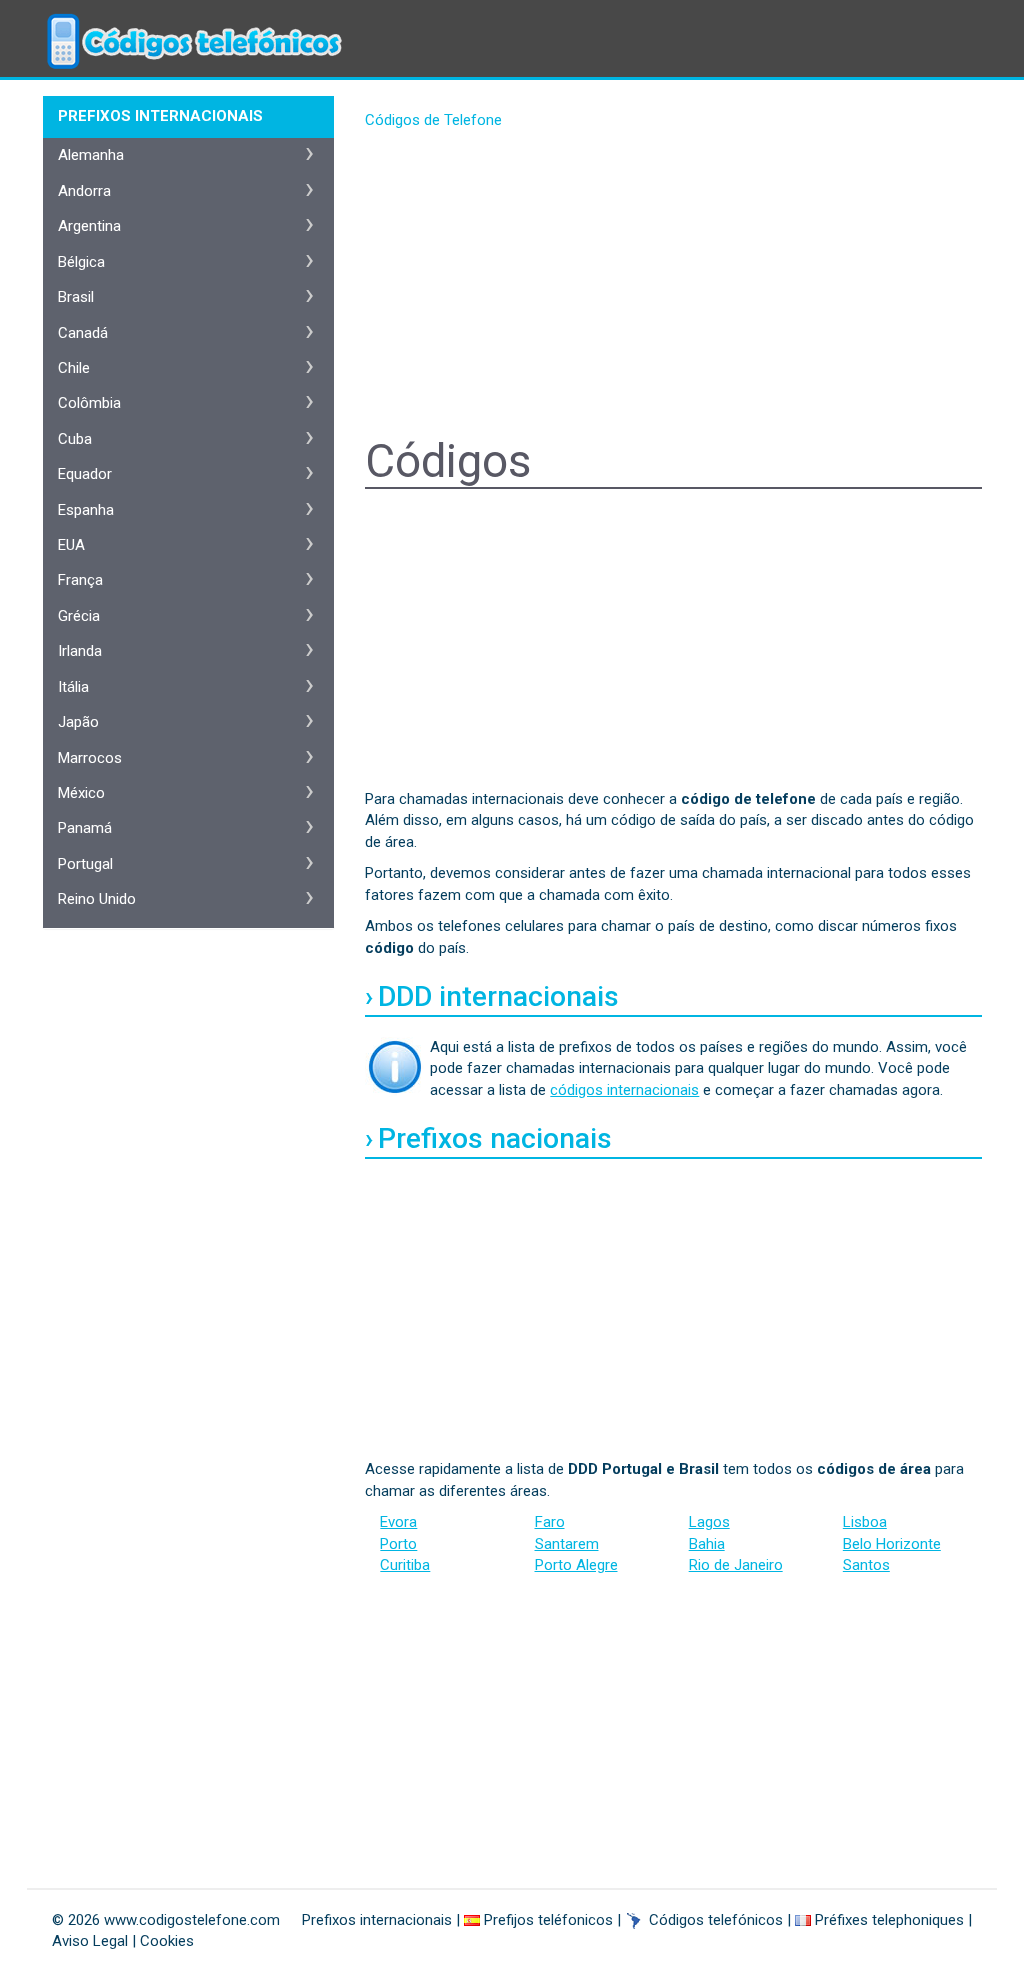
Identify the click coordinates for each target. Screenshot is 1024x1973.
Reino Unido (97, 899)
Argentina (89, 226)
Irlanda (80, 651)
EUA (71, 545)
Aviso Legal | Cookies (123, 1941)
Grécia (79, 616)
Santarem (567, 1544)
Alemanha (91, 155)
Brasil (76, 297)
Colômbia (89, 403)
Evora (398, 1522)
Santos (866, 1565)
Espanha (86, 510)
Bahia (707, 1544)
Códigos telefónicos (716, 1920)
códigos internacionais (624, 1090)
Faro (550, 1522)
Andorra (84, 191)
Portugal (85, 864)
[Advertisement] (673, 286)
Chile (74, 368)
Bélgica (81, 262)
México (81, 793)
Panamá (85, 828)
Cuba (75, 439)
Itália (73, 687)
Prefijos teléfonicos (548, 1920)
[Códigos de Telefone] (192, 25)
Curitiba (405, 1565)
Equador (85, 474)
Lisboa (865, 1522)
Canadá (83, 333)
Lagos (709, 1522)
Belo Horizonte (892, 1544)
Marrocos (90, 758)
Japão (78, 722)
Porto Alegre (576, 1565)
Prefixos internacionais (377, 1920)
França (80, 580)
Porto (398, 1544)
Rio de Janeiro (736, 1565)
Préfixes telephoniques (889, 1920)
